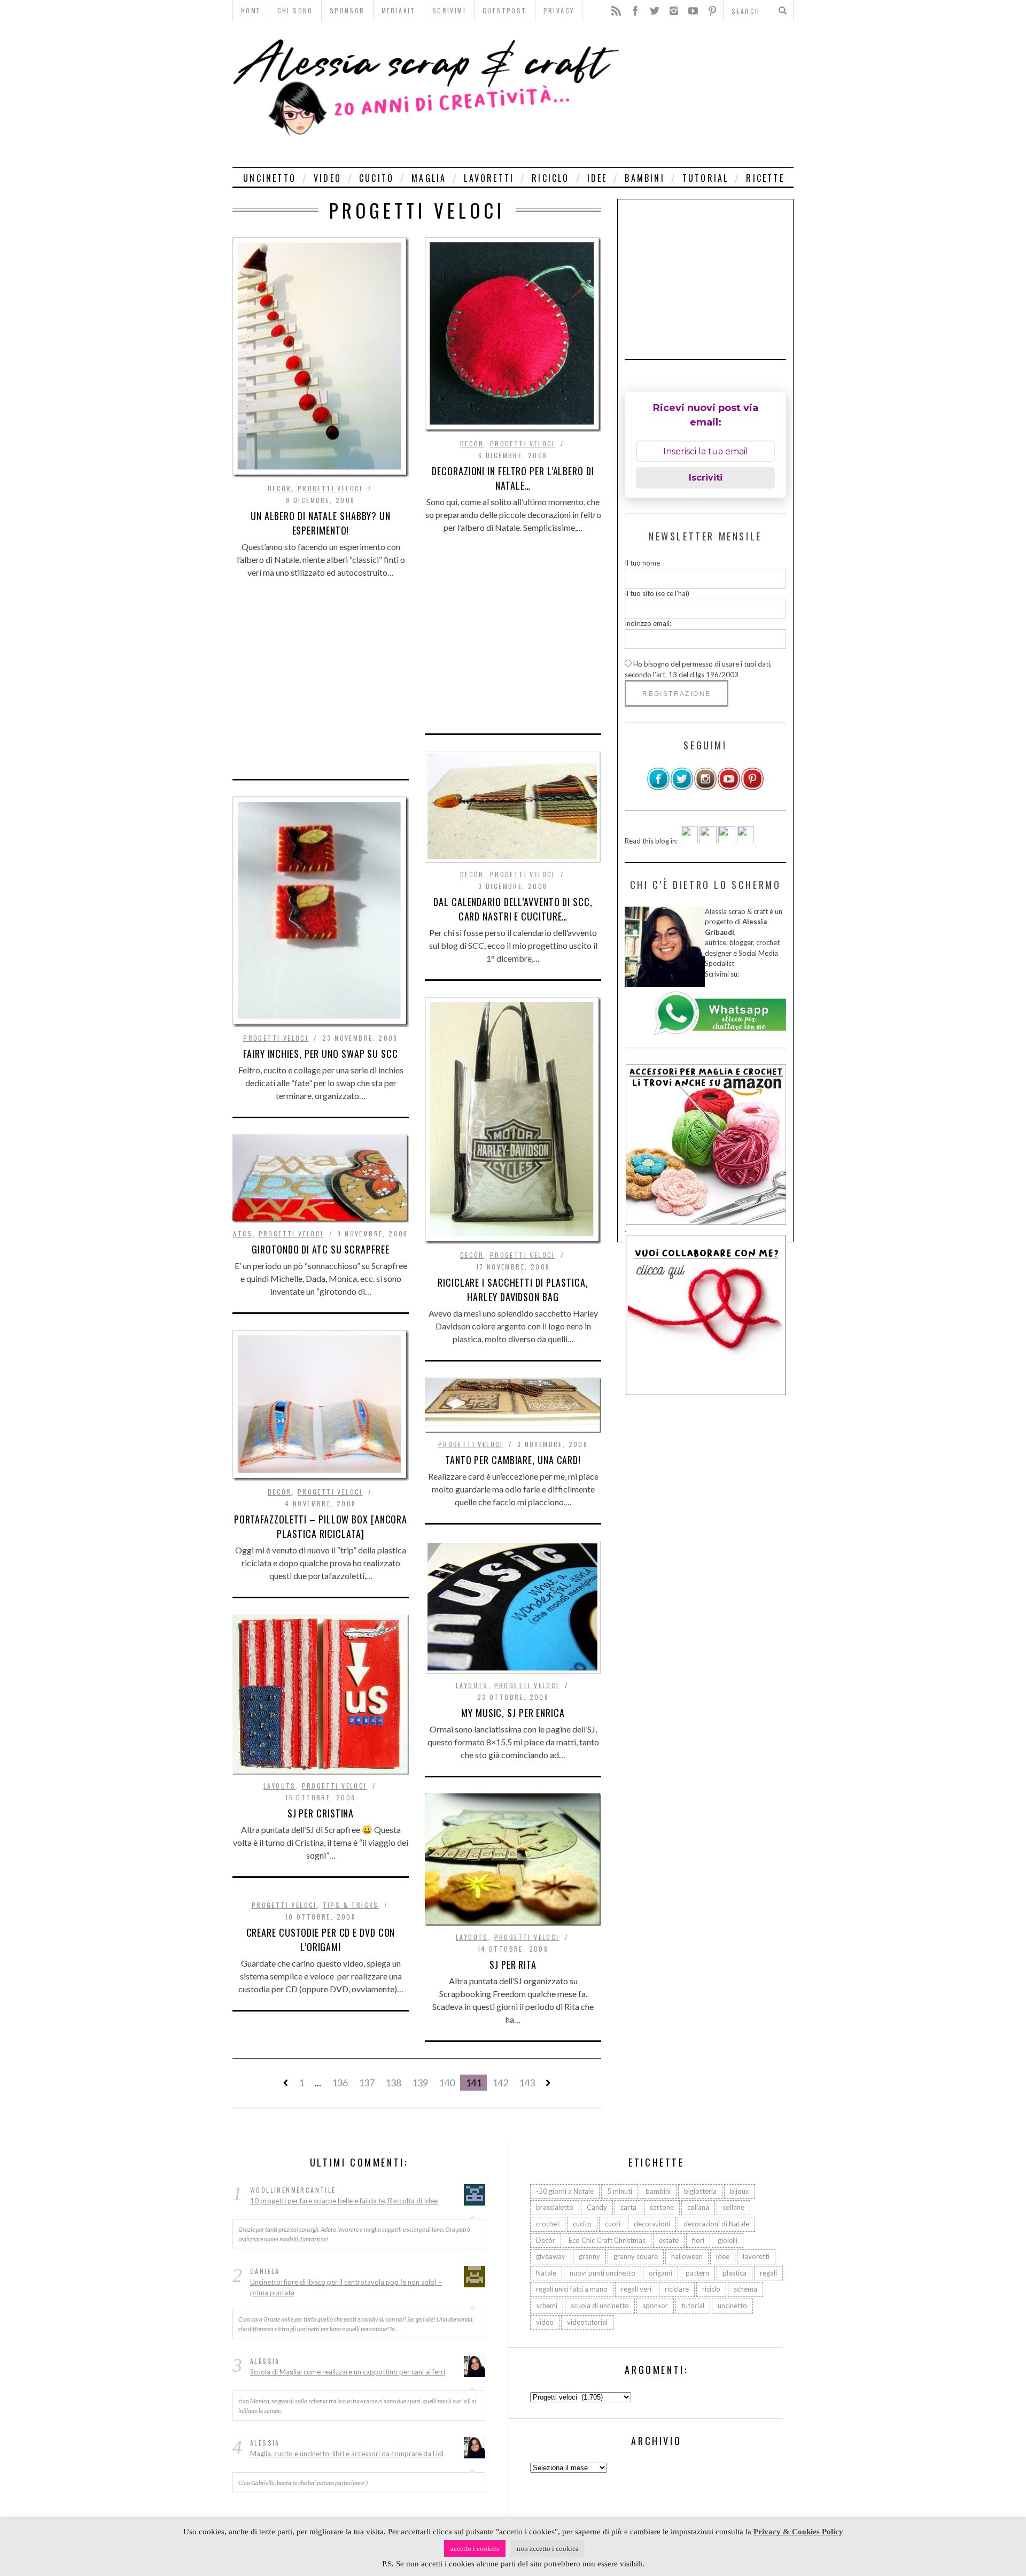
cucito (376, 178)
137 (367, 2083)
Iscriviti (706, 478)
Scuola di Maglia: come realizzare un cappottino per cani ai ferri (348, 2372)
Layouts (472, 1685)
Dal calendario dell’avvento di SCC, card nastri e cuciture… (513, 909)
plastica (734, 2273)
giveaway (551, 2256)
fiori (698, 2240)
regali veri (636, 2289)
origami (660, 2273)
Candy (597, 2208)
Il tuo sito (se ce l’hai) (657, 593)
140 (447, 2083)
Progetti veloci (330, 488)
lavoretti (489, 178)
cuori (613, 2224)
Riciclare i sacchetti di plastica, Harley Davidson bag (513, 1290)
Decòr (280, 488)
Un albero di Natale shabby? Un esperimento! (321, 523)
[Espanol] (727, 840)
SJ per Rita (513, 1964)
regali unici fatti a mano (572, 2289)
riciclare (677, 2289)
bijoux (740, 2191)
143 (527, 2083)
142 (500, 2083)
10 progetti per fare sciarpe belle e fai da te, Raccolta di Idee (344, 2201)
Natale (546, 2273)
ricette (765, 178)
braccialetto (555, 2208)
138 (393, 2083)
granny (589, 2256)
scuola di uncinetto (600, 2306)
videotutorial (587, 2322)
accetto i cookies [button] (475, 2548)
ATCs (243, 1233)
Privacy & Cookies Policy (798, 2532)
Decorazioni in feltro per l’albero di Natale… (513, 478)
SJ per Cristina (321, 1813)
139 (420, 2083)
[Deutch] (708, 840)
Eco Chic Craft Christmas (607, 2240)
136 (340, 2083)
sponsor (655, 2306)
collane (733, 2208)
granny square (636, 2256)
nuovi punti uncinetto (603, 2273)
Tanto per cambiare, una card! (513, 1460)
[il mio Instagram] (705, 788)
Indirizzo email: (648, 623)
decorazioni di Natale (716, 2224)
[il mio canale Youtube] (729, 788)
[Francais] (745, 840)
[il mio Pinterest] (752, 788)
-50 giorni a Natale (565, 2191)
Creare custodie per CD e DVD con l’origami (321, 1940)
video (328, 178)
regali (768, 2273)
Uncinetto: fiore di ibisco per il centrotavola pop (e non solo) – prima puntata (346, 2288)
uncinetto (270, 178)
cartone (662, 2208)
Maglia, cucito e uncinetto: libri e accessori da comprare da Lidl (347, 2454)
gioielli (728, 2240)
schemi (547, 2306)
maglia (429, 178)
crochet (548, 2224)
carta (628, 2208)
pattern (697, 2273)
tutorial (706, 178)
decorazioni (652, 2224)
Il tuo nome (642, 563)
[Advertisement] (709, 94)
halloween (687, 2256)
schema (745, 2289)
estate (669, 2240)
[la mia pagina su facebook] (658, 788)
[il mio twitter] (682, 788)
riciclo (550, 178)
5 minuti (620, 2191)
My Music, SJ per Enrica (513, 1713)
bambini (644, 178)
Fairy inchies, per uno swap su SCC (321, 1054)
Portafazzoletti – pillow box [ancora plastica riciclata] (321, 1526)
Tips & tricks (351, 1905)
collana (698, 2208)
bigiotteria (700, 2191)
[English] (689, 840)
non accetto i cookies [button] (547, 2548)
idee (597, 178)
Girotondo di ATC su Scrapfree (320, 1249)
